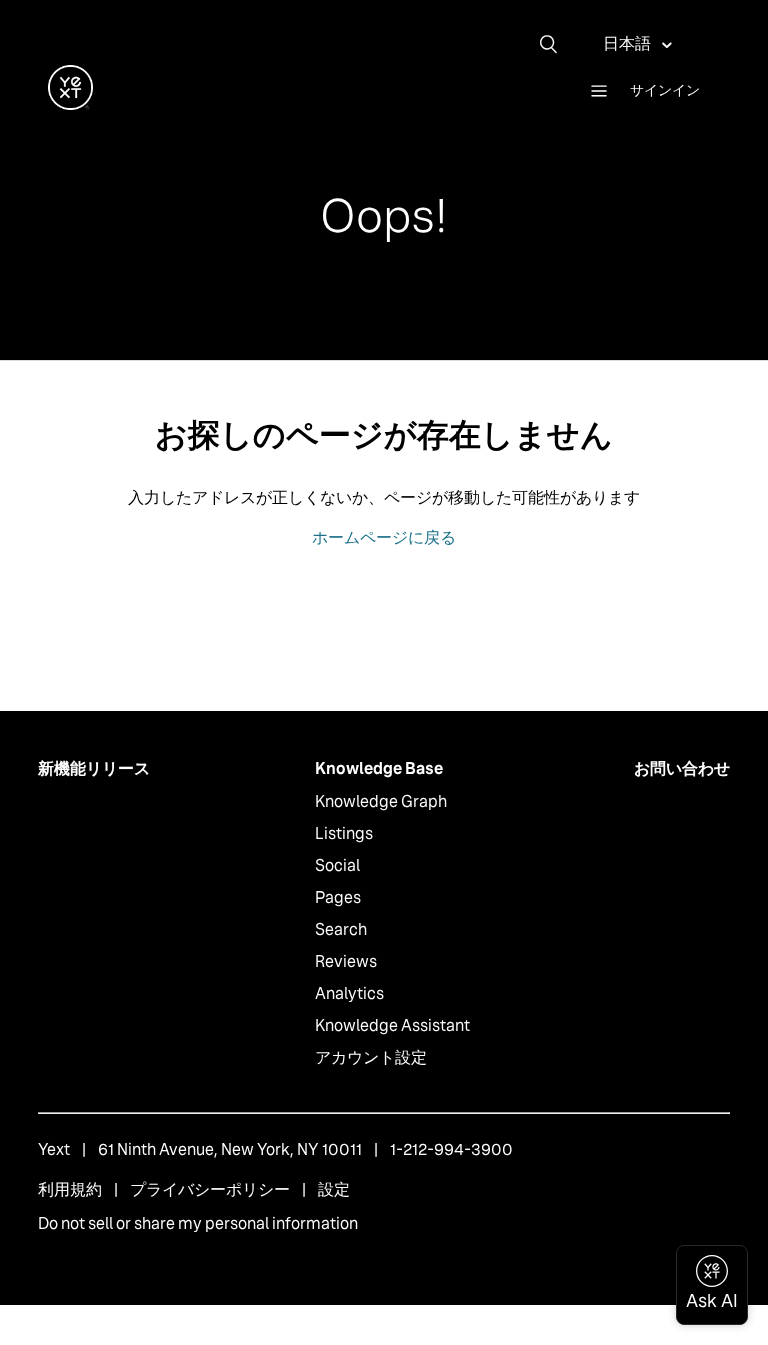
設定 (334, 1189)
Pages (338, 897)
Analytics (349, 993)
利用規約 (70, 1189)
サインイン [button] (665, 90)
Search (341, 929)
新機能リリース (94, 768)
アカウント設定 (371, 1057)
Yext (54, 1149)
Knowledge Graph (381, 801)
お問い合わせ (682, 768)
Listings (344, 833)
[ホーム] (70, 104)
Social (337, 865)
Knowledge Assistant (392, 1025)
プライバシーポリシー (210, 1189)
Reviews (346, 961)
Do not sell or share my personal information (198, 1223)
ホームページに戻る (384, 537)
